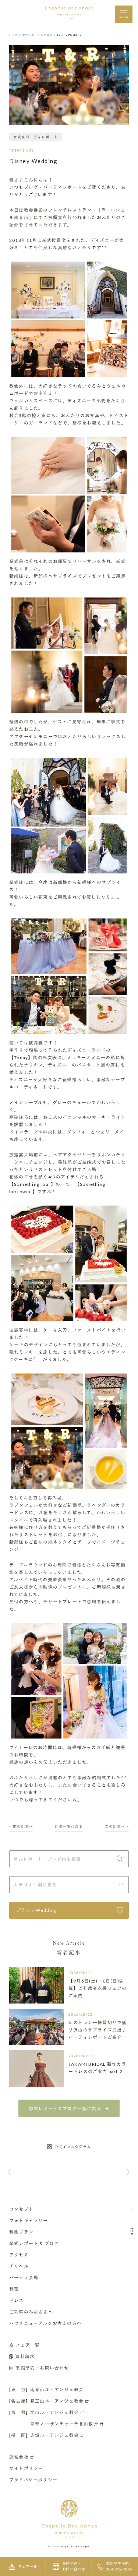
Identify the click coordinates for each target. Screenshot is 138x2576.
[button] (10, 2172)
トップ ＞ (15, 35)
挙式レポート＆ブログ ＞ (39, 35)
